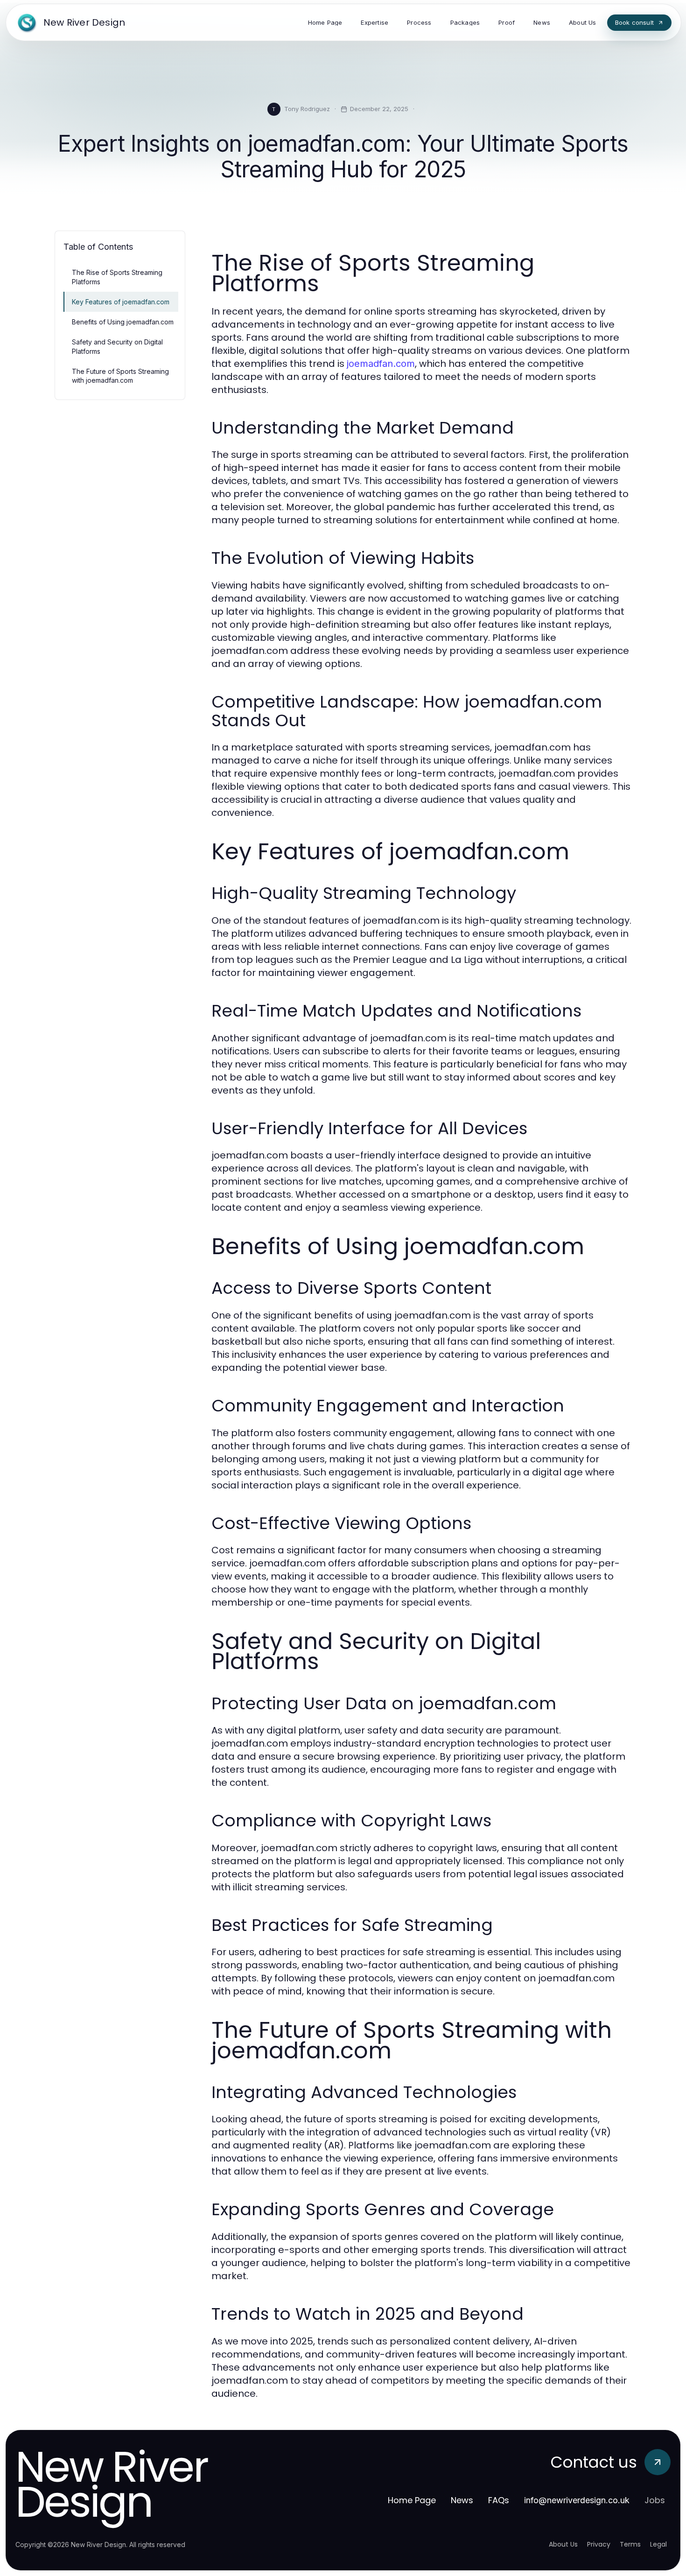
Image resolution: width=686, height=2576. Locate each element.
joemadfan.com (381, 364)
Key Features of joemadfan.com (121, 302)
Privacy (599, 2544)
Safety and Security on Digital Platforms (117, 346)
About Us (563, 2544)
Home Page (412, 2500)
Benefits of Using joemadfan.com (123, 322)
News (462, 2500)
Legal (658, 2544)
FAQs (499, 2500)
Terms (630, 2544)
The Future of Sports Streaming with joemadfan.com (120, 376)
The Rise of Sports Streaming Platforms (117, 277)
